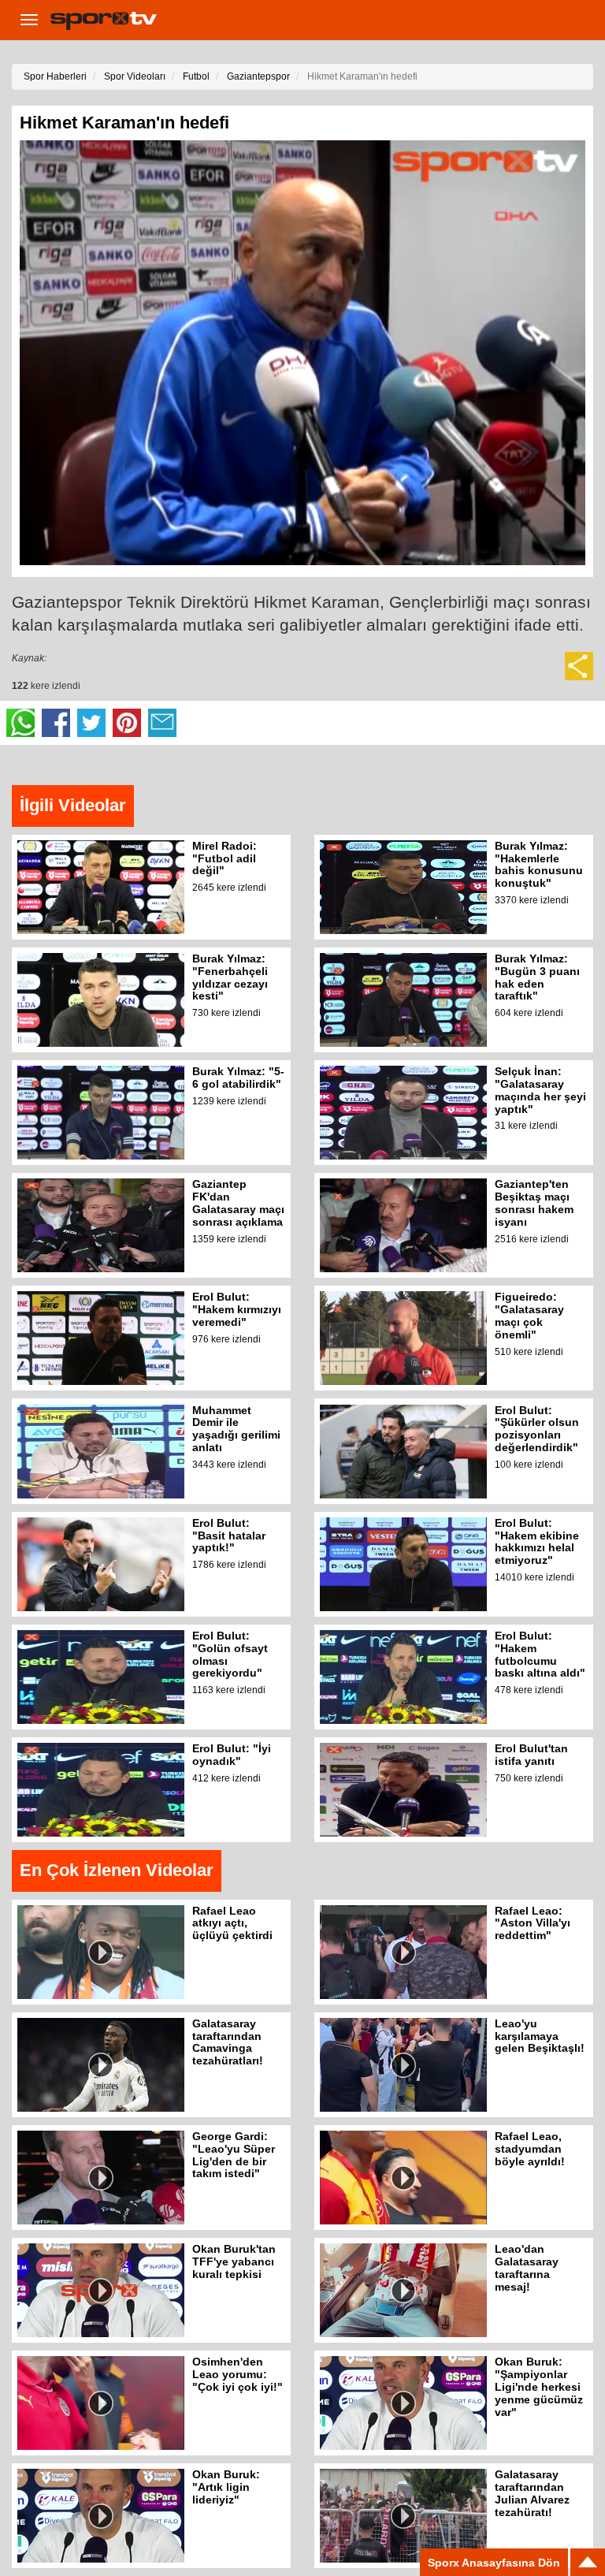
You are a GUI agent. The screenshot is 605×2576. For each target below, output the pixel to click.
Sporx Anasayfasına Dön (494, 2563)
